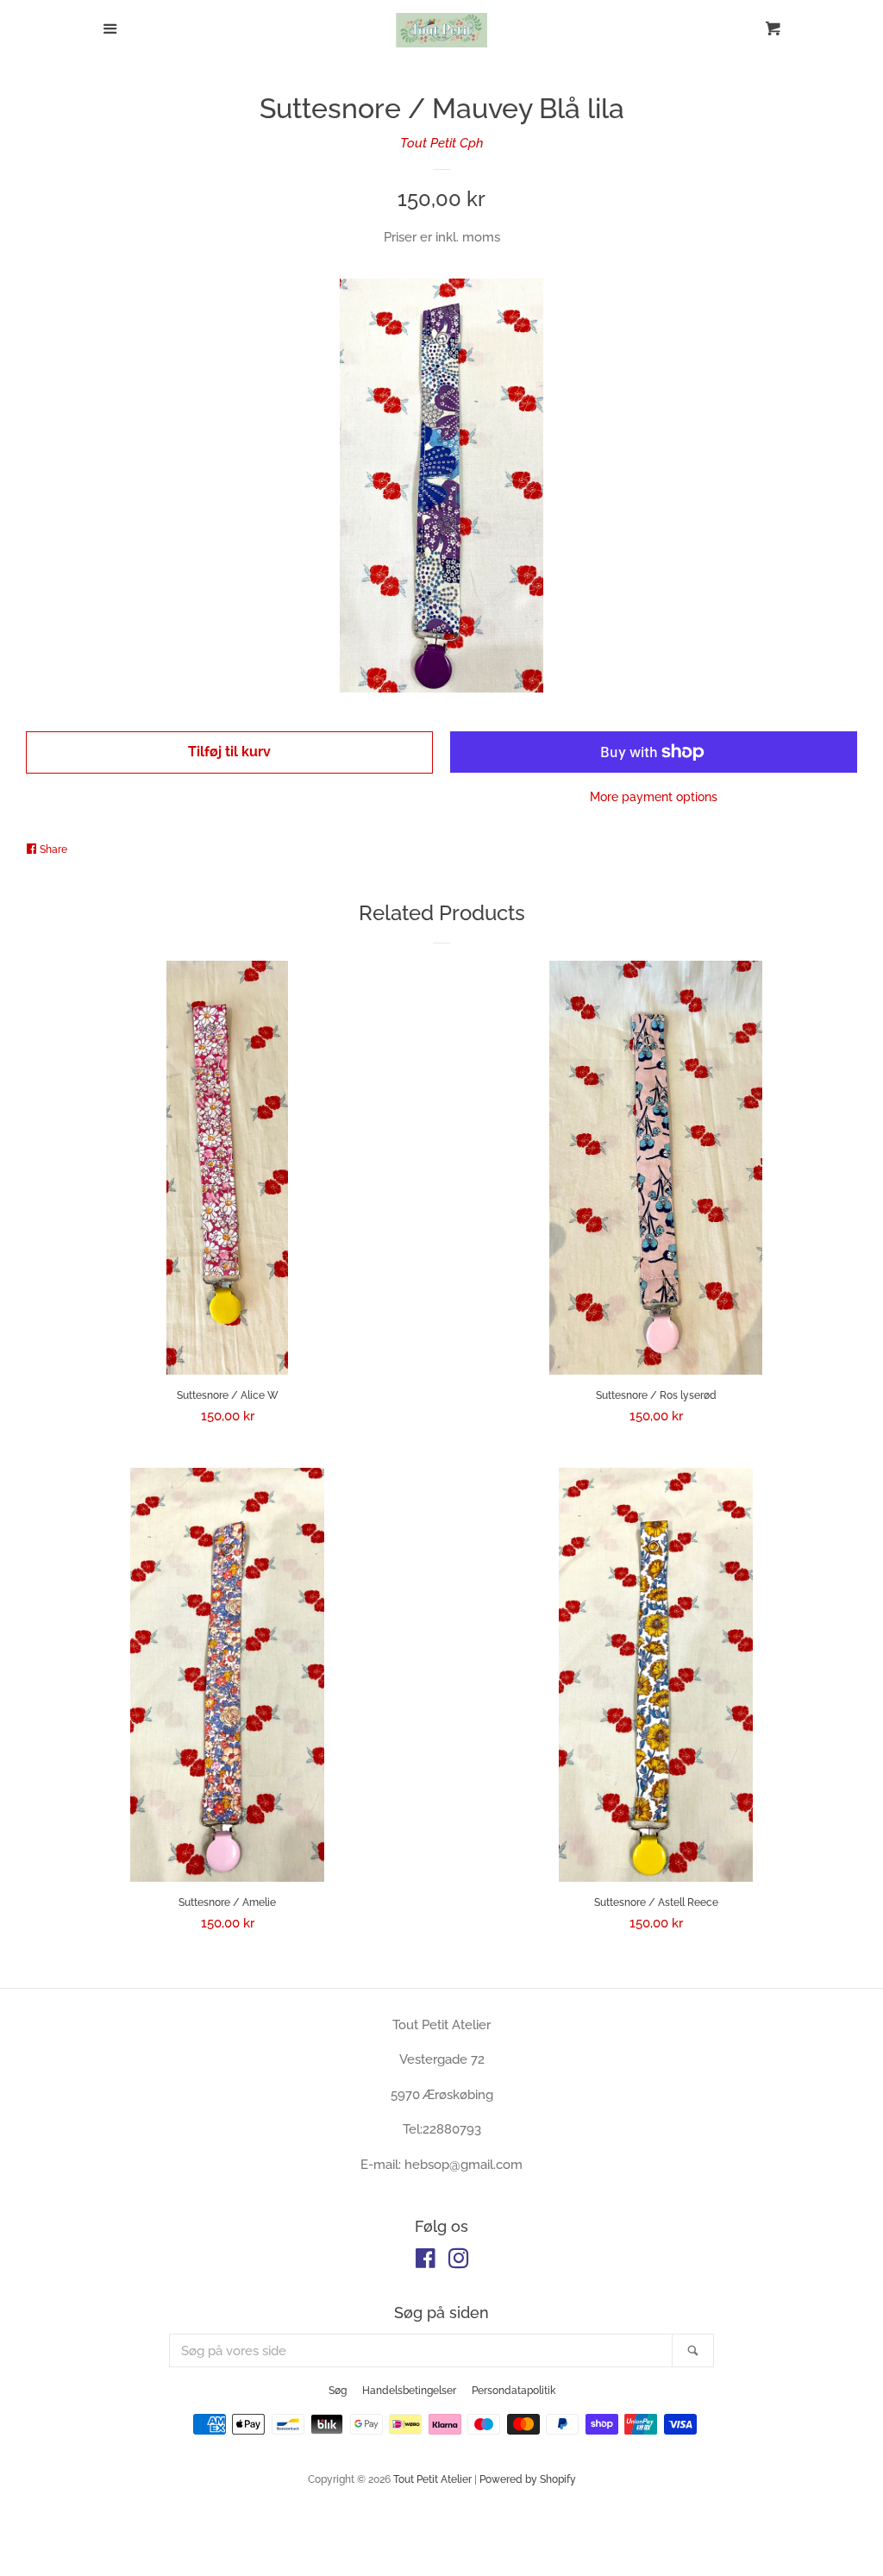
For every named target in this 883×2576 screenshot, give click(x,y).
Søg (338, 2391)
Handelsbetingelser (409, 2391)
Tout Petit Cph (442, 143)
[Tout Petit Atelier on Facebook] (426, 2262)
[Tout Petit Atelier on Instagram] (459, 2262)
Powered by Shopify (528, 2479)
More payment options (654, 797)
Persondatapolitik (514, 2391)
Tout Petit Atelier (432, 2479)
